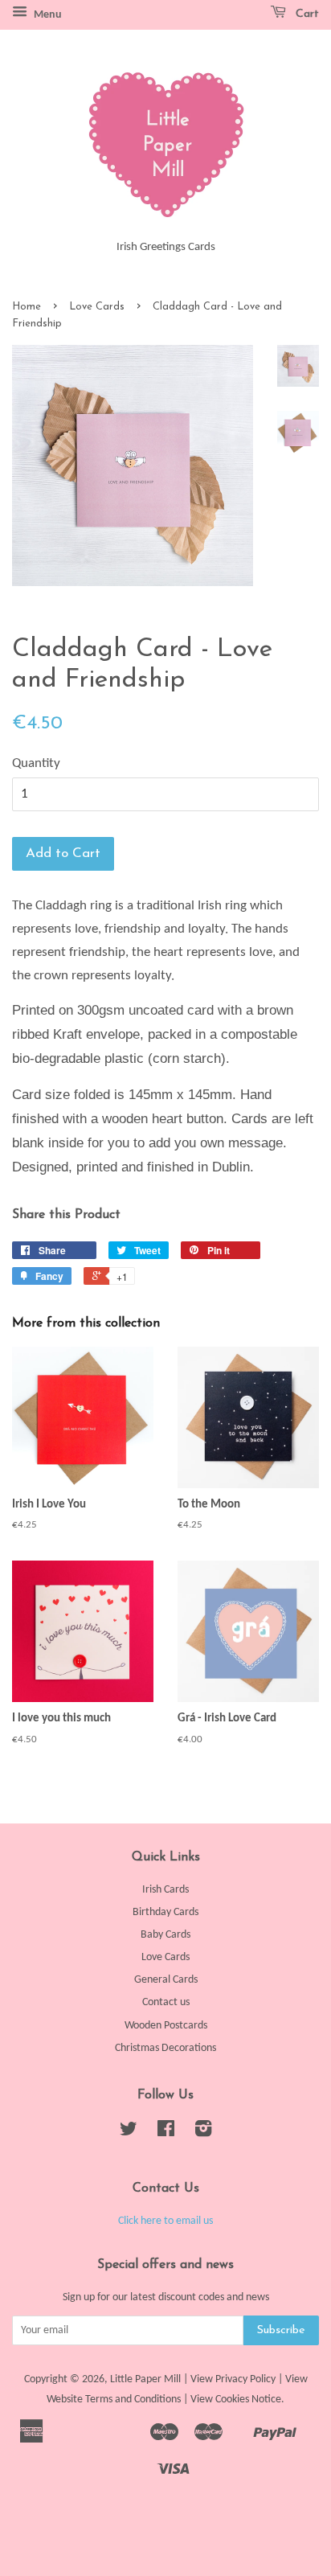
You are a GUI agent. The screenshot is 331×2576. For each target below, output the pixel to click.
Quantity (36, 763)
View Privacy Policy (233, 2379)
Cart (306, 14)
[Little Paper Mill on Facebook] (166, 2133)
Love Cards (97, 307)
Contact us (166, 2002)
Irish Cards (165, 1890)
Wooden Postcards (166, 2026)
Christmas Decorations (165, 2048)
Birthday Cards (165, 1912)
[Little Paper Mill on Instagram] (203, 2133)
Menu (47, 15)
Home (27, 307)
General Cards (166, 1980)
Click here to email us (165, 2221)
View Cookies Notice (236, 2400)
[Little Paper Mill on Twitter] (129, 2133)
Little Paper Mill (145, 2379)
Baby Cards (165, 1935)
